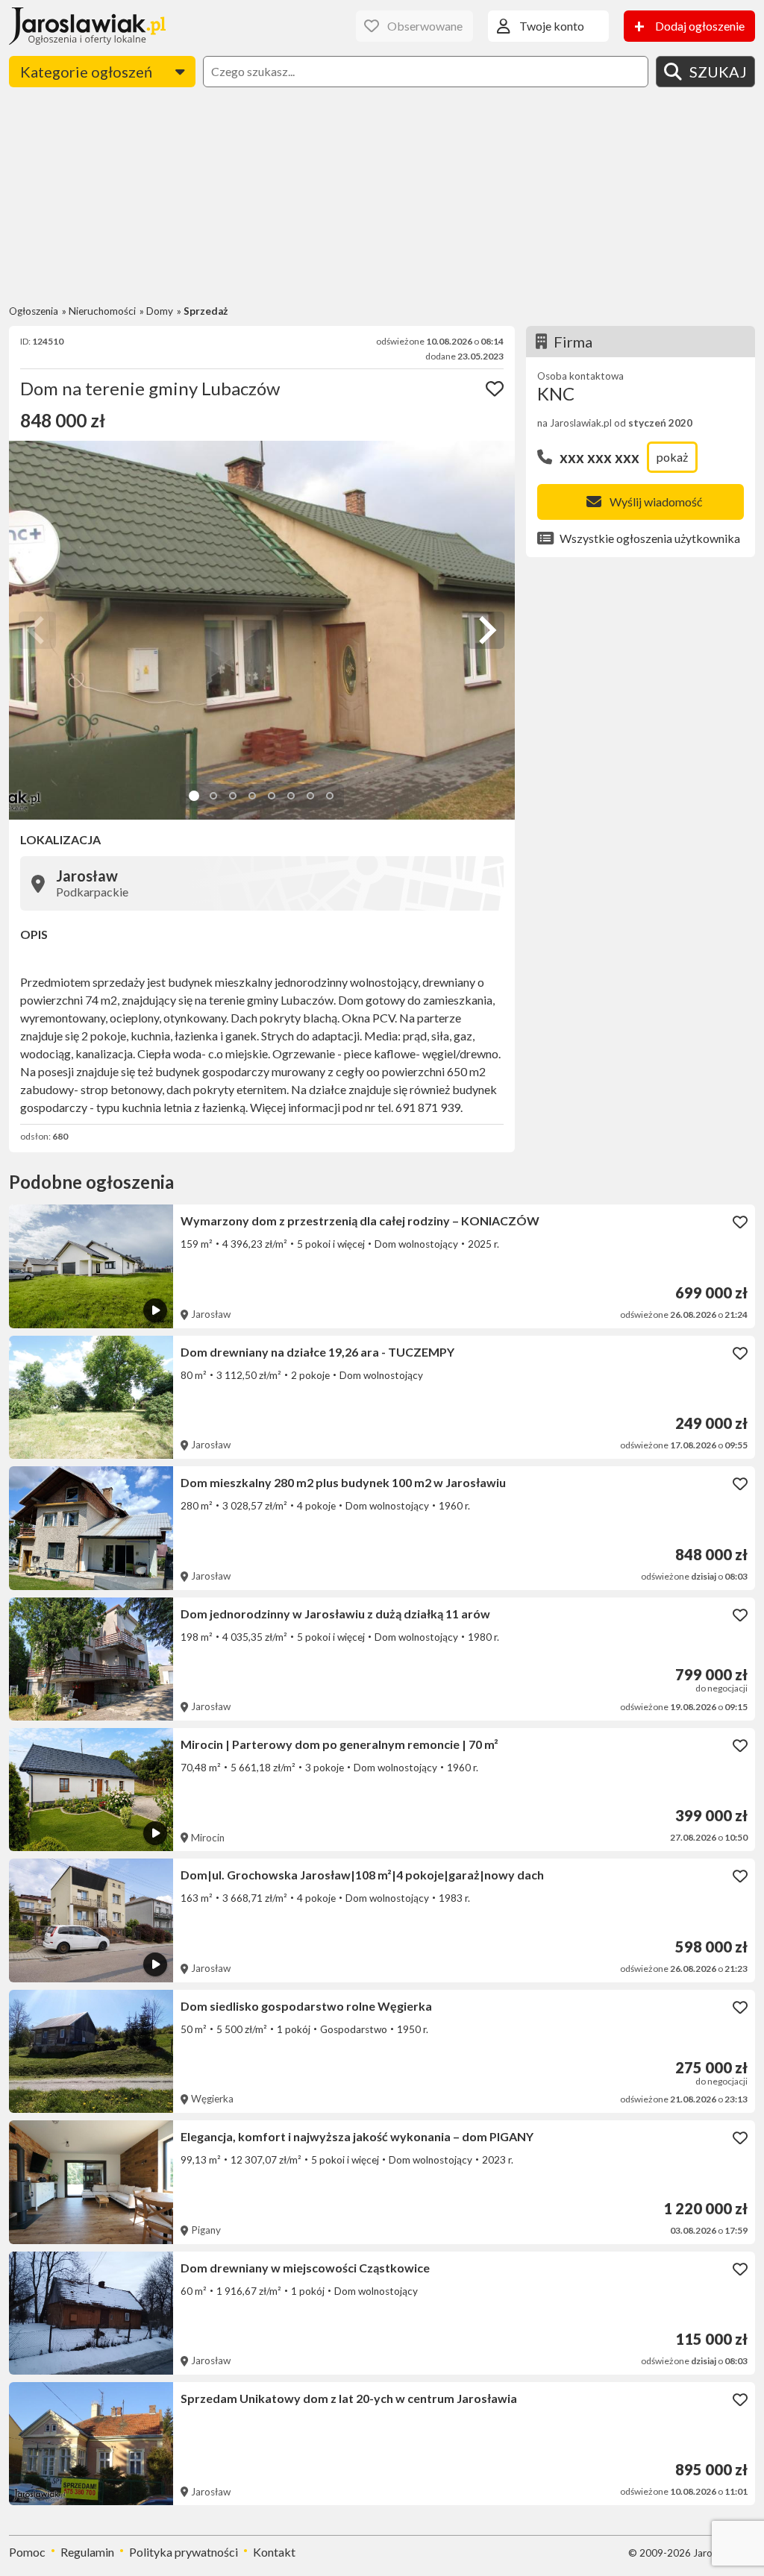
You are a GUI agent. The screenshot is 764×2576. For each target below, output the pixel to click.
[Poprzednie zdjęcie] (37, 630)
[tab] (194, 796)
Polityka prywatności (184, 2552)
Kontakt (274, 2552)
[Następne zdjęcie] (486, 630)
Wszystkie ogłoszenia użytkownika (650, 538)
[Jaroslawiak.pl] (87, 26)
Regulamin (87, 2552)
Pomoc (27, 2552)
